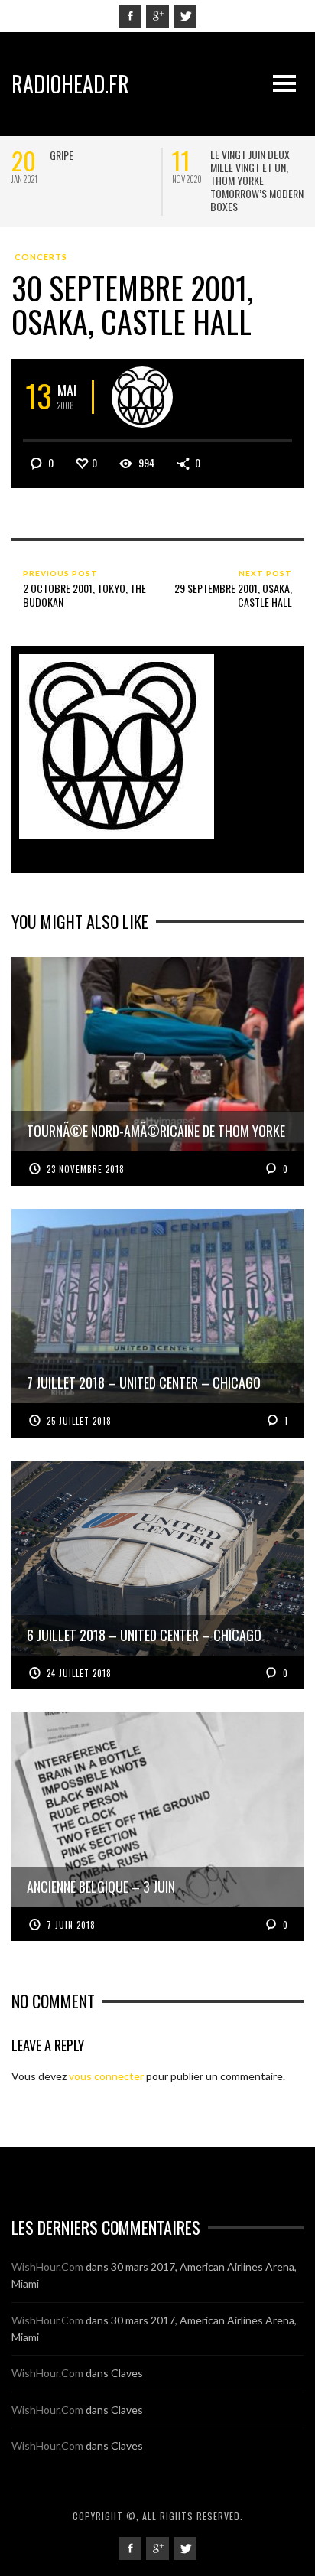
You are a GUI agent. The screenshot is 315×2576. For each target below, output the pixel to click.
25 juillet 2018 (79, 1421)
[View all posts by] (142, 397)
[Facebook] (130, 16)
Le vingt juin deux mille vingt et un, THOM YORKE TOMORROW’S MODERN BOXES (257, 180)
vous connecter (106, 2076)
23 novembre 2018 (86, 1169)
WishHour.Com (47, 2267)
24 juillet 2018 (79, 1673)
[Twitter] (185, 16)
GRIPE (62, 155)
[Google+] (157, 16)
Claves (127, 2373)
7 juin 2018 (71, 1925)
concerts (41, 257)
